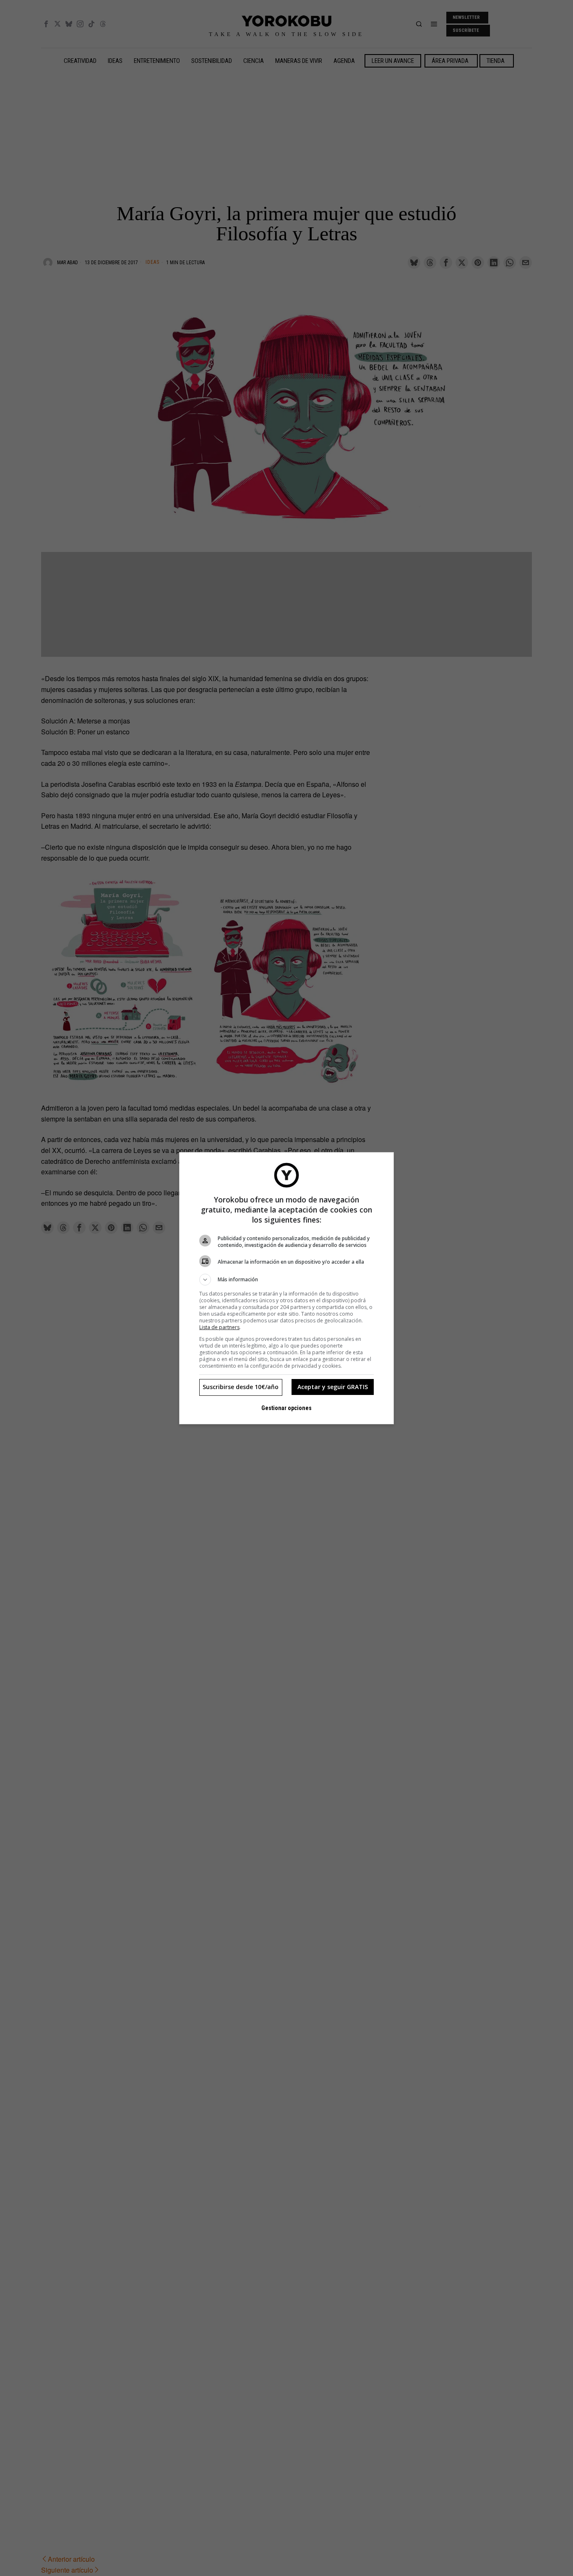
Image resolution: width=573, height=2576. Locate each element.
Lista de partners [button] (219, 1327)
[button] (286, 1280)
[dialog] (286, 1288)
